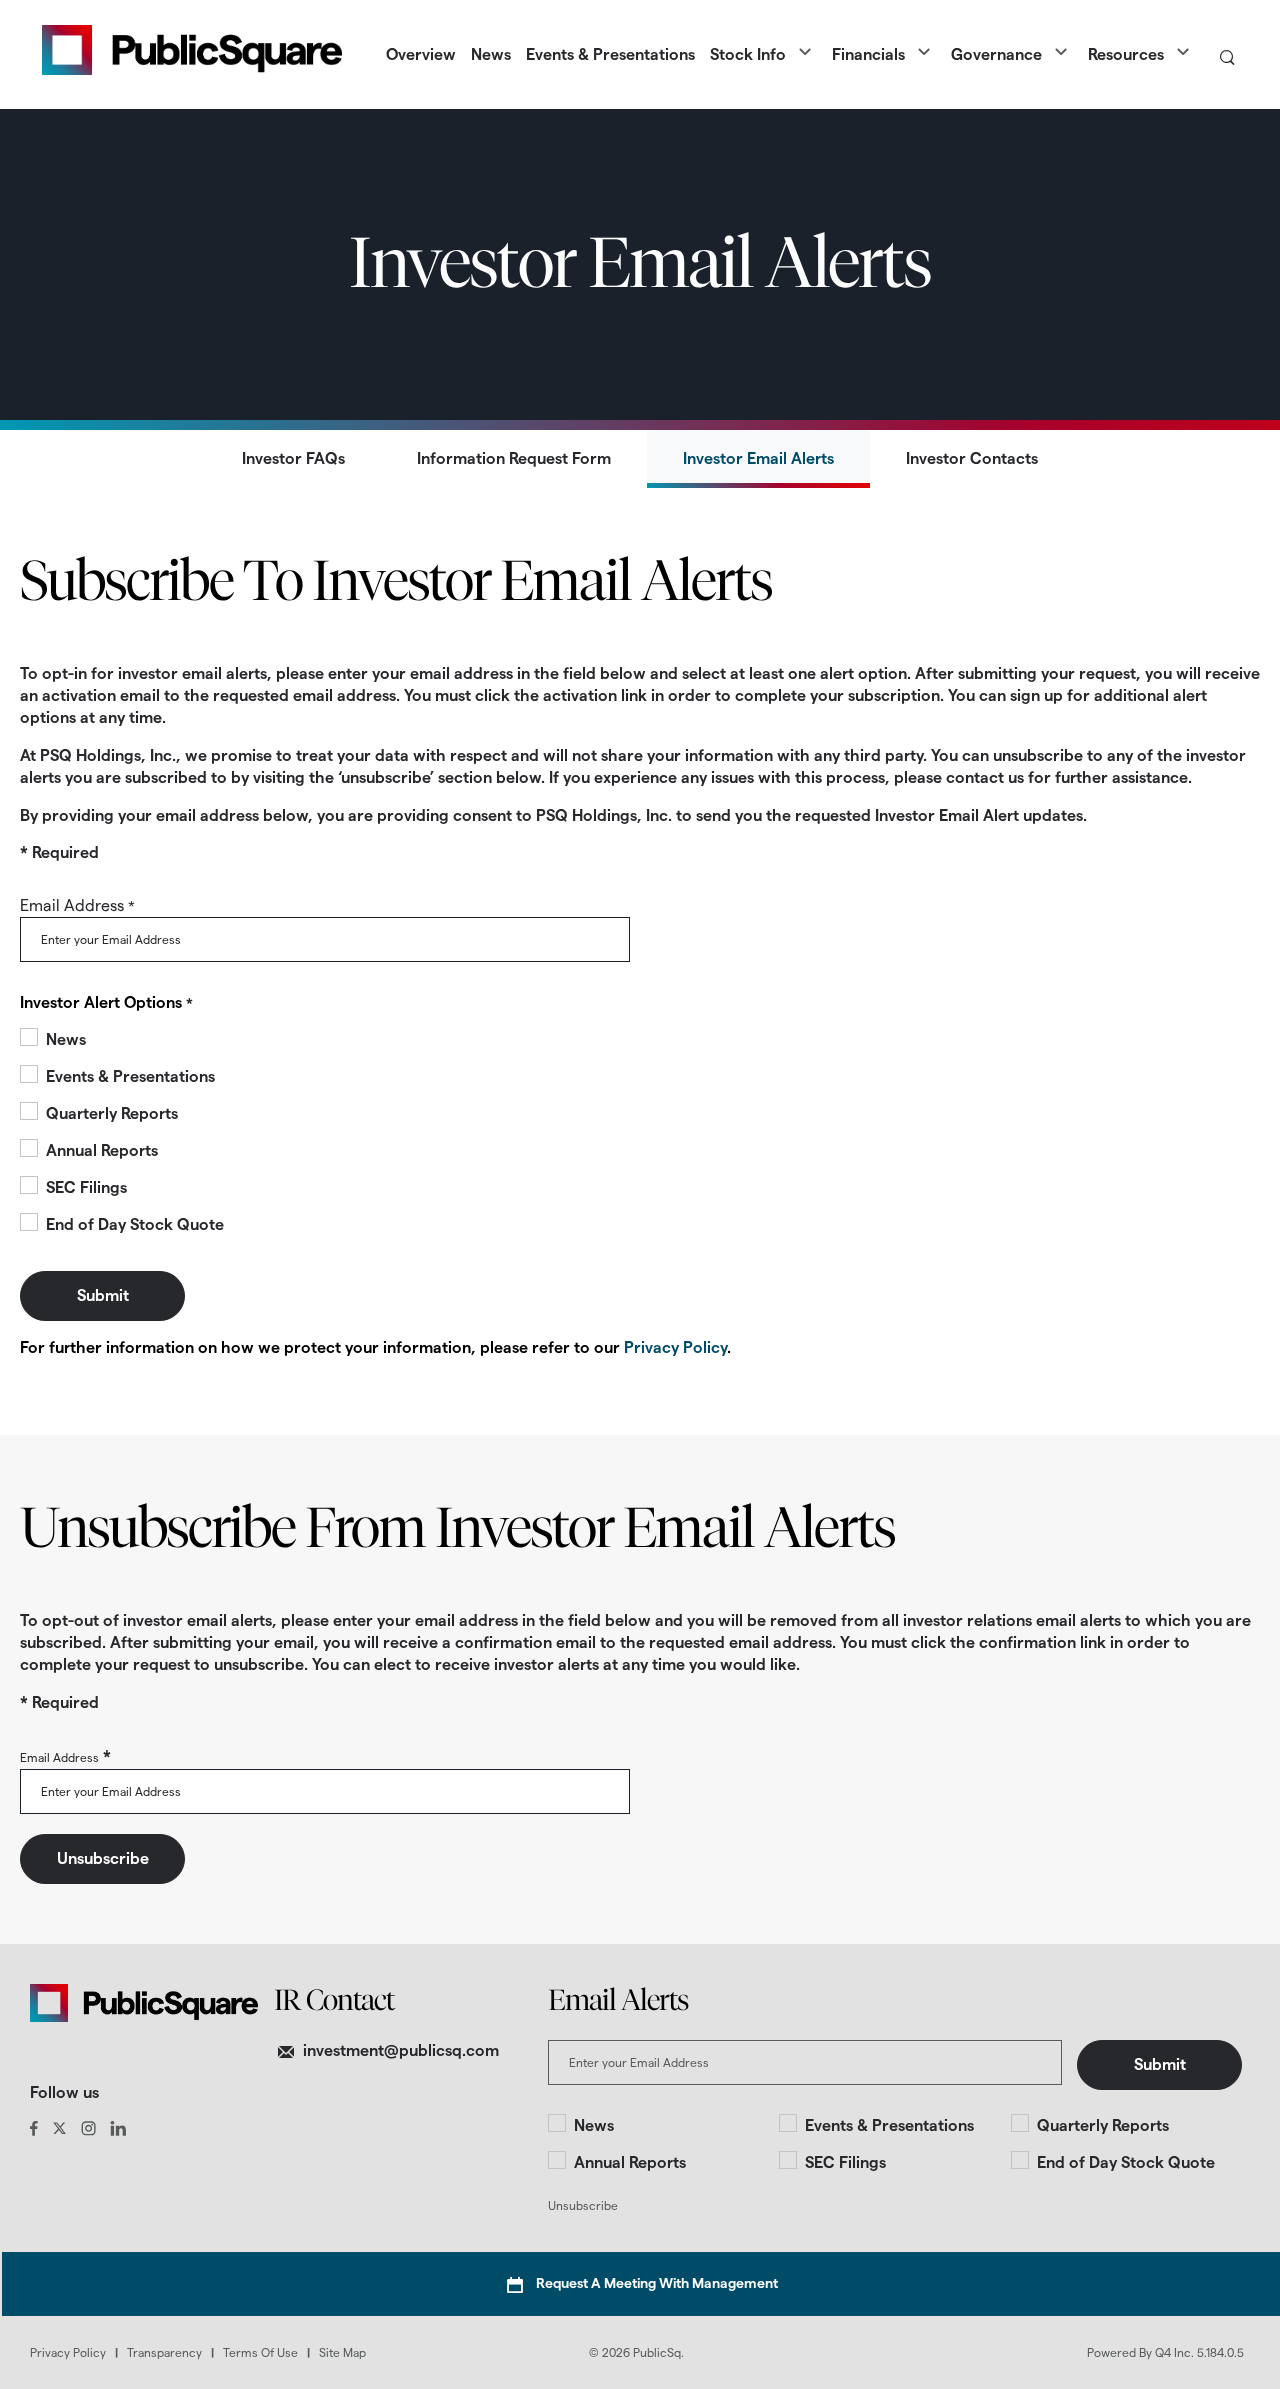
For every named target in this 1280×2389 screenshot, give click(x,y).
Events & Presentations (130, 1076)
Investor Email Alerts (758, 458)
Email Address (72, 905)
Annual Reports (102, 1150)
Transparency (164, 2352)
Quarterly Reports (112, 1113)
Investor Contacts (972, 458)
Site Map (342, 2352)
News (66, 1039)
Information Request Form (514, 458)
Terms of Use (260, 2352)
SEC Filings (86, 1187)
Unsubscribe (583, 2205)
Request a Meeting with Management (657, 2283)
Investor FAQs (293, 458)
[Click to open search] (1227, 58)
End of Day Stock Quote (135, 1224)
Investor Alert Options (101, 1002)
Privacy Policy (675, 1347)
